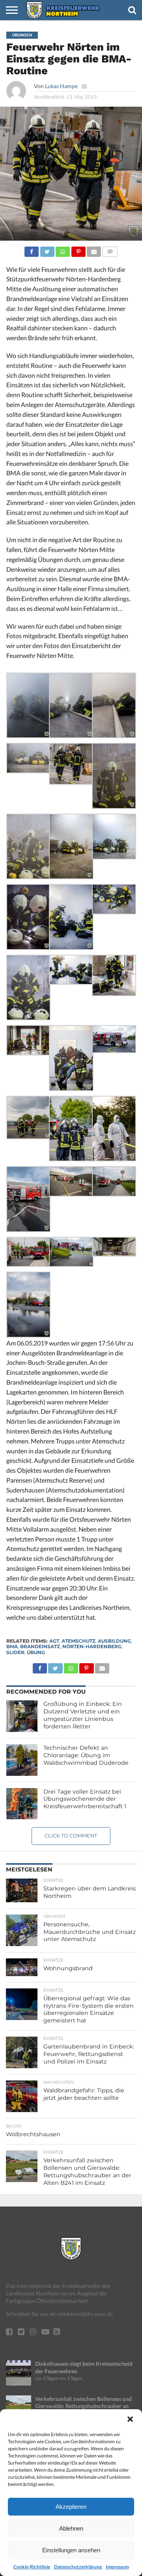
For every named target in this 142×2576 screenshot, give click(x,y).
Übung (36, 1652)
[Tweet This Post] (47, 250)
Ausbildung (114, 1641)
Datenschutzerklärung (78, 2567)
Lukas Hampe (61, 86)
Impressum (117, 2567)
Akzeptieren (71, 2507)
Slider (15, 1652)
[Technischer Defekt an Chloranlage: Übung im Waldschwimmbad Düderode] (22, 1760)
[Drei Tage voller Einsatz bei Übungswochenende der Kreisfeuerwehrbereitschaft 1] (22, 1804)
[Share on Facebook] (32, 250)
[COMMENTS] (110, 250)
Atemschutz (78, 1641)
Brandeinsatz (40, 1646)
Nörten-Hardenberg (92, 1646)
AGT (54, 1641)
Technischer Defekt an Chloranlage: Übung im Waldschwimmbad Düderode (86, 1755)
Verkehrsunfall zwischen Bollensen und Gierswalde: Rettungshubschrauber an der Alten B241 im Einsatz (83, 2406)
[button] (130, 2419)
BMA (12, 1646)
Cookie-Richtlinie (32, 2567)
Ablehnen (71, 2528)
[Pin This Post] (78, 250)
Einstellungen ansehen (71, 2550)
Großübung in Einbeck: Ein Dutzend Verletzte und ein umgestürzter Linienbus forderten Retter (83, 1715)
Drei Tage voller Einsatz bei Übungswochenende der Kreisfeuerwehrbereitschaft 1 (85, 1799)
